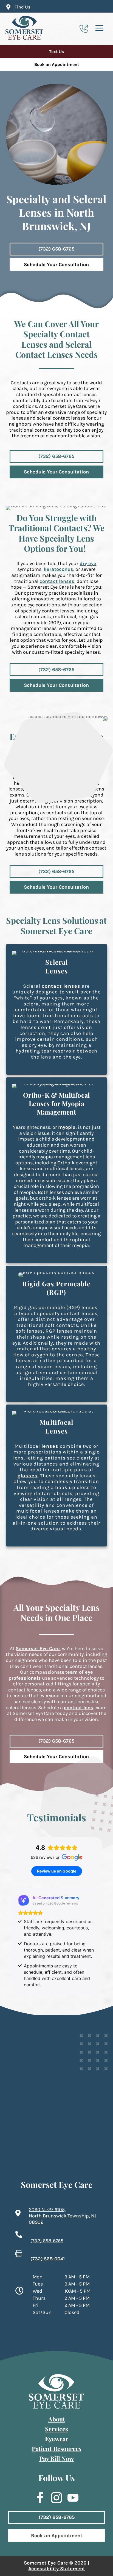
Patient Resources (57, 2449)
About (57, 2419)
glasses (28, 1476)
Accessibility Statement (57, 2569)
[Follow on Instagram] (54, 2498)
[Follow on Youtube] (70, 2498)
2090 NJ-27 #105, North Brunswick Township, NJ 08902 (63, 2216)
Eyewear (57, 2439)
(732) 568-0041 (48, 2259)
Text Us (56, 52)
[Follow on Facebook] (37, 2498)
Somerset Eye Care (38, 1648)
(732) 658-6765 (56, 249)
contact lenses (57, 581)
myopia (67, 1127)
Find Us (22, 7)
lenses (50, 1446)
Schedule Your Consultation (56, 264)
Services (56, 2429)
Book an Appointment (57, 64)
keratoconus (58, 569)
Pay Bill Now (56, 2458)
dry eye (88, 563)
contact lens (79, 1708)
